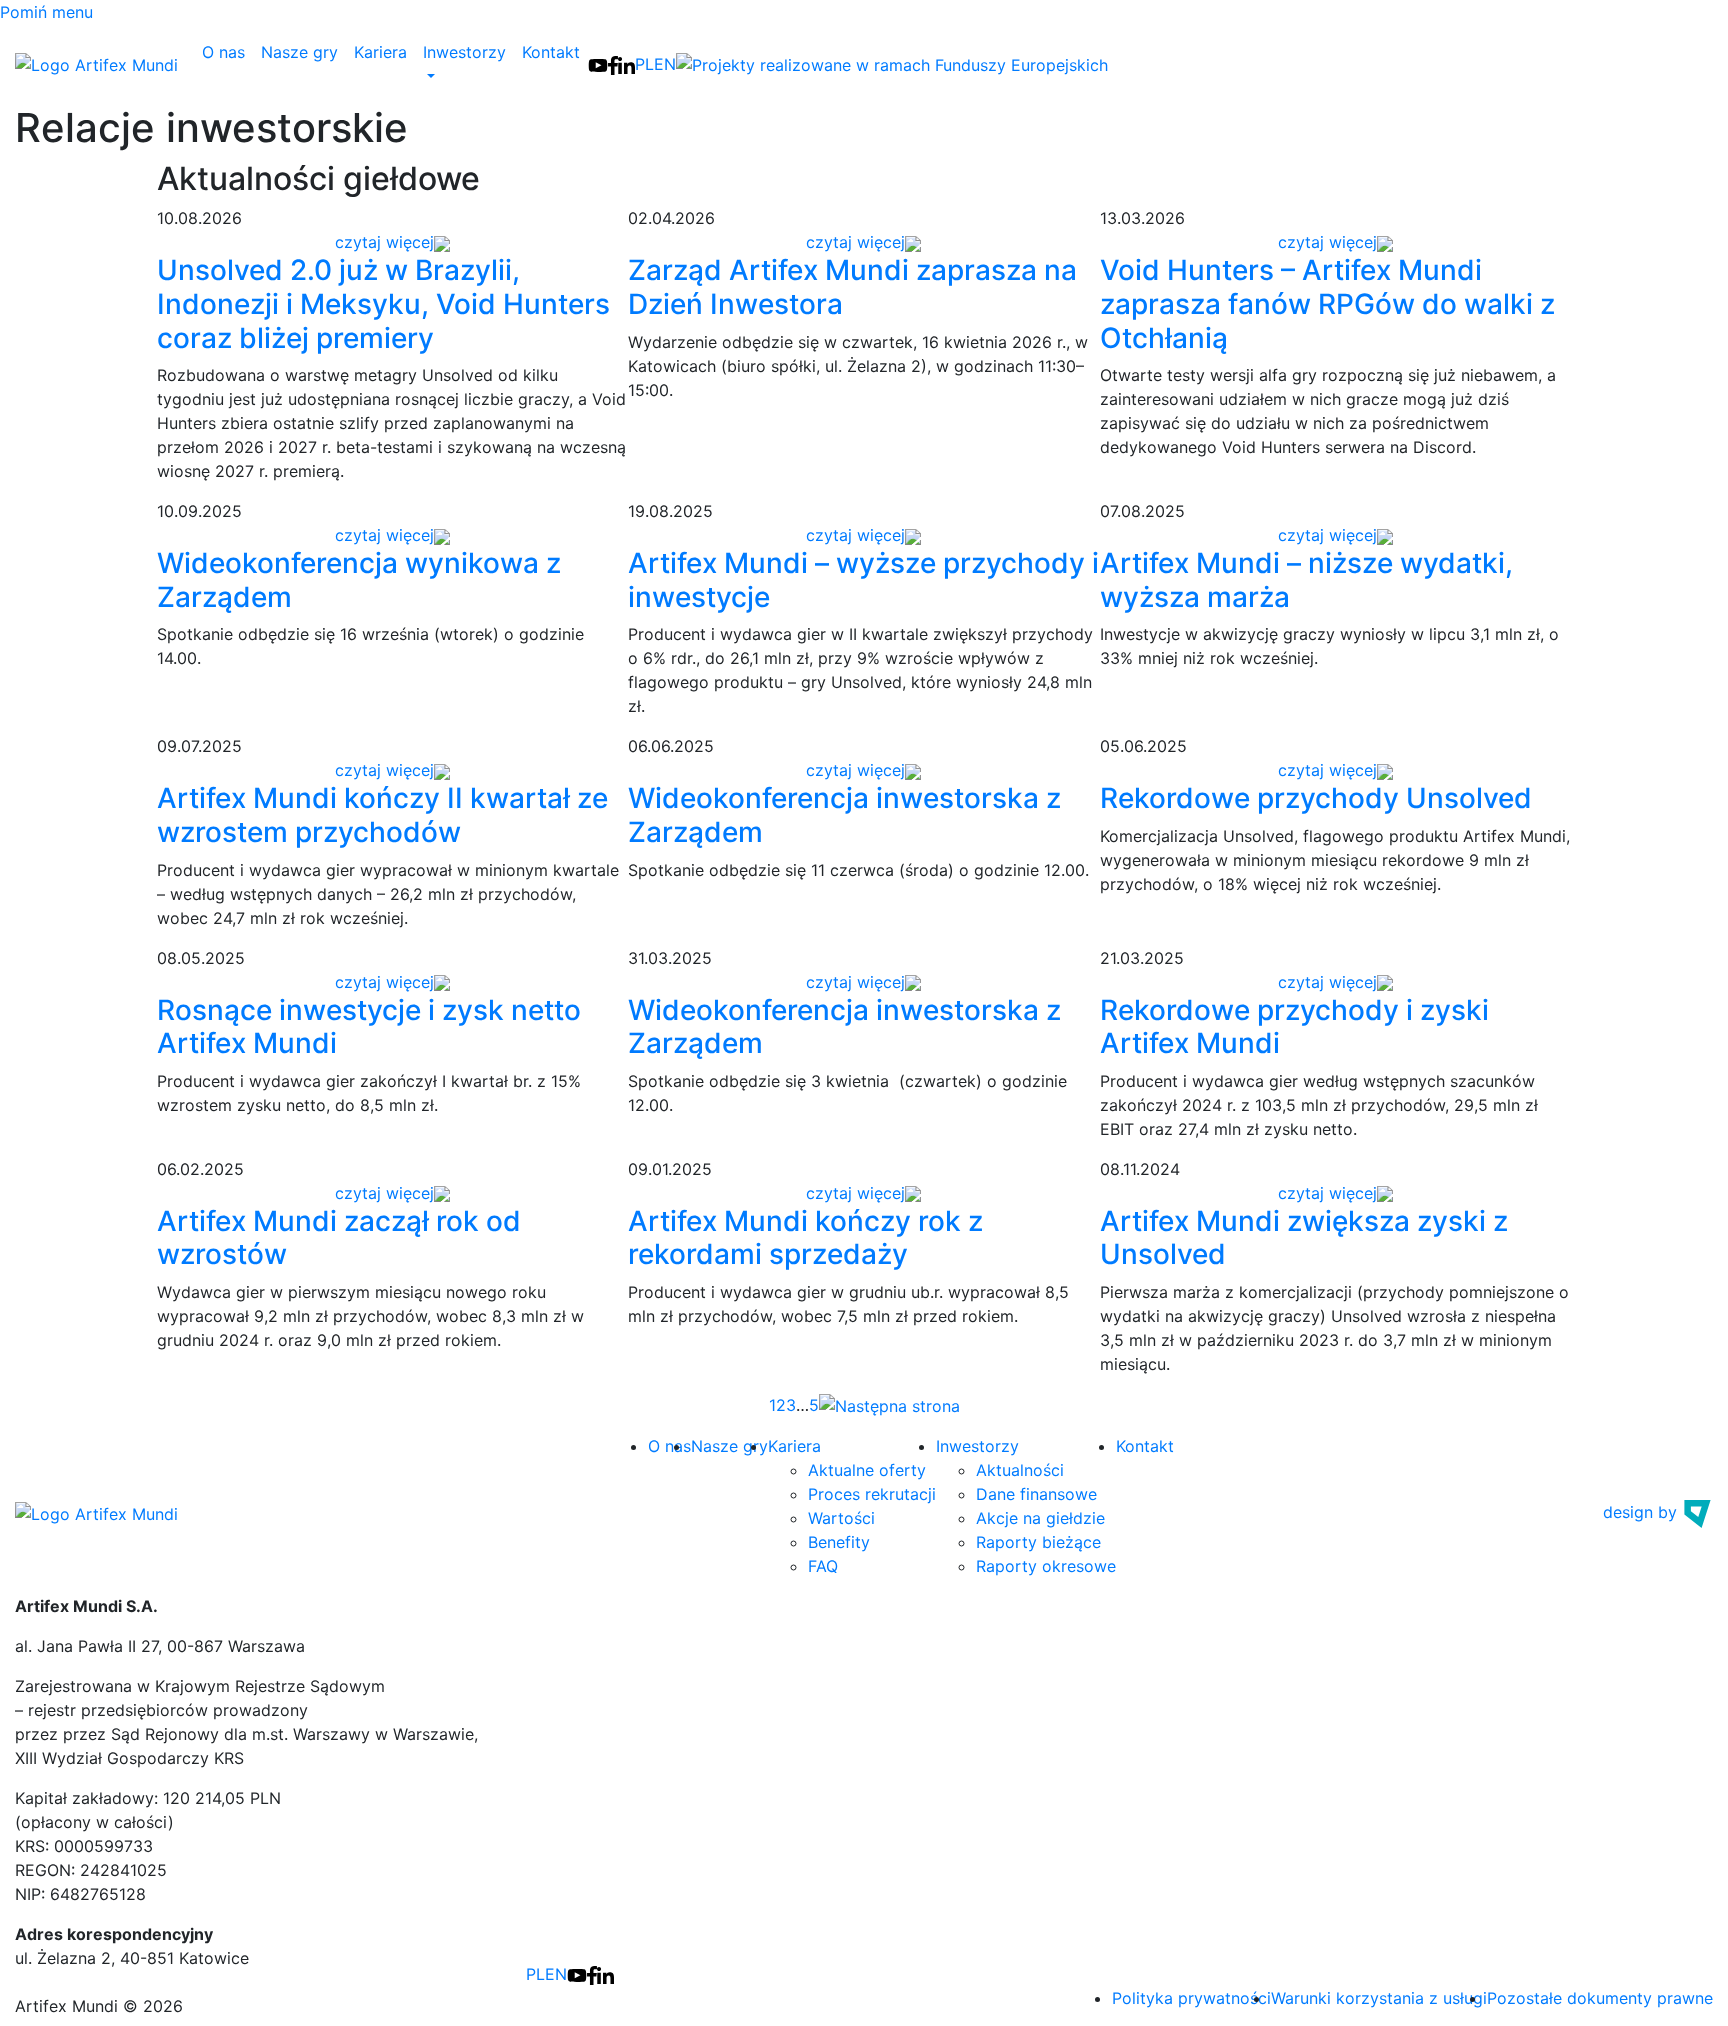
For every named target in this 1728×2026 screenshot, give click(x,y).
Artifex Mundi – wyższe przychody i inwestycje (863, 580)
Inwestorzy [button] (464, 52)
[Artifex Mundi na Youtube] (598, 64)
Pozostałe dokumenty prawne (1600, 1998)
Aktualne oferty (867, 1470)
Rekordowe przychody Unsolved (1316, 798)
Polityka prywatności (1191, 1998)
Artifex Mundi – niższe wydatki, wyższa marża (1306, 580)
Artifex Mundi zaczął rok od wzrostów (339, 1238)
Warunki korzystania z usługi (1379, 1998)
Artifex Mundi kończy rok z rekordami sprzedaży (805, 1238)
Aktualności (1020, 1470)
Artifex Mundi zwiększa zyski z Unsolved (1304, 1238)
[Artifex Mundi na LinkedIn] (626, 64)
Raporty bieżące (1038, 1542)
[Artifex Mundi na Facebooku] (613, 64)
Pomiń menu (46, 12)
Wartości (841, 1518)
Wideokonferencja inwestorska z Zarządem (844, 815)
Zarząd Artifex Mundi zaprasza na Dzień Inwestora (852, 287)
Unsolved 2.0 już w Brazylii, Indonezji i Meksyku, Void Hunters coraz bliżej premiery (383, 303)
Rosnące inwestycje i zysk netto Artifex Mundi (369, 1027)
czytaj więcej (384, 242)
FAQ (823, 1566)
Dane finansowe (1036, 1494)
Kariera (380, 52)
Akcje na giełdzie (1040, 1518)
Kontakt (551, 52)
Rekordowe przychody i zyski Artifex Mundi (1294, 1027)
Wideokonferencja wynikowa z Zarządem (359, 580)
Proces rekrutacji (872, 1494)
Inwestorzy (977, 1446)
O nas (223, 52)
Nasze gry (299, 52)
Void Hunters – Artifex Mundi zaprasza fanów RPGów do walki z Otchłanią (1327, 303)
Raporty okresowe (1046, 1566)
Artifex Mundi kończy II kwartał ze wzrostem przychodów (382, 815)
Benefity (839, 1542)
